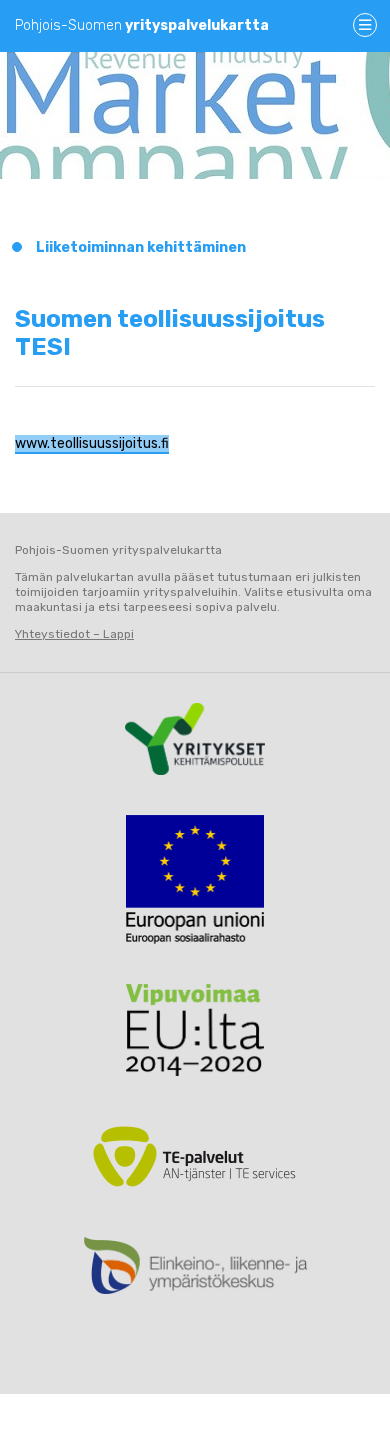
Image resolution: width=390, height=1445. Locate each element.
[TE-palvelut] (195, 1156)
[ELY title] (195, 1265)
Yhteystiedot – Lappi (74, 634)
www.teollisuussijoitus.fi (92, 443)
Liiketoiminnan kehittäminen (141, 247)
